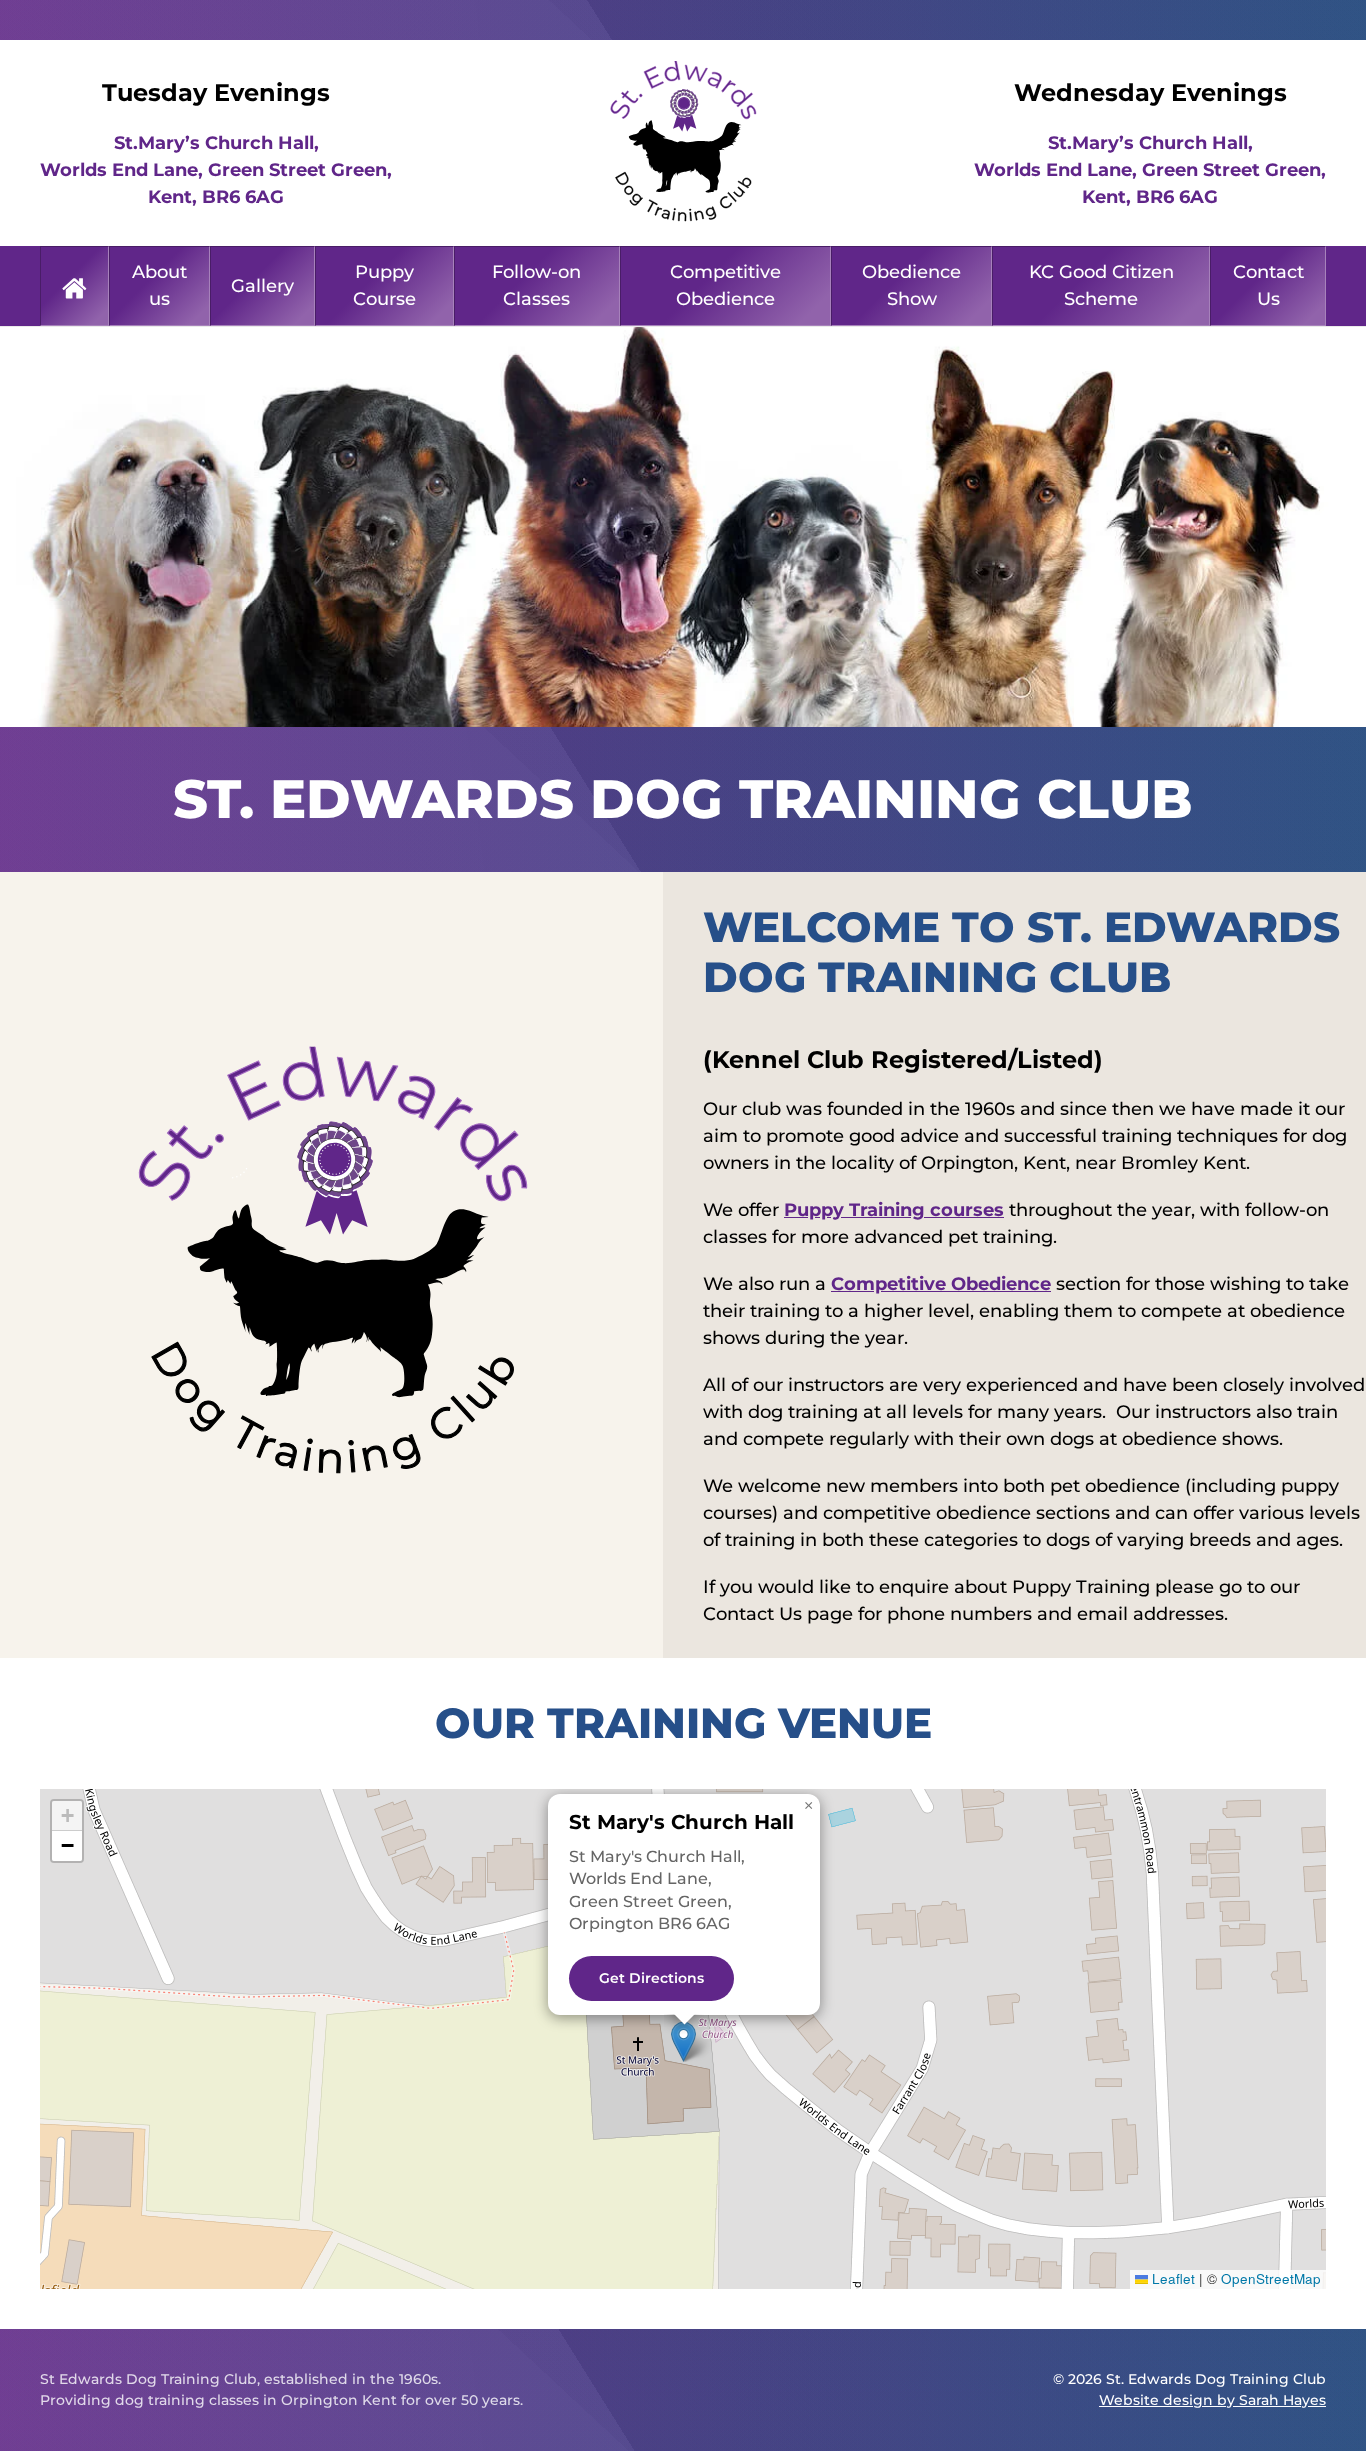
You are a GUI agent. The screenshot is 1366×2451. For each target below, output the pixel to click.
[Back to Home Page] (74, 286)
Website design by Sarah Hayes (1212, 2400)
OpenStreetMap (1271, 2278)
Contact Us (1268, 285)
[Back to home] (683, 143)
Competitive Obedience (725, 285)
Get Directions (651, 1978)
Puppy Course (384, 285)
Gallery (262, 286)
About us (159, 285)
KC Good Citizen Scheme (1101, 285)
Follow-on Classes (536, 285)
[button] (683, 2041)
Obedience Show (911, 285)
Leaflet (1171, 2278)
